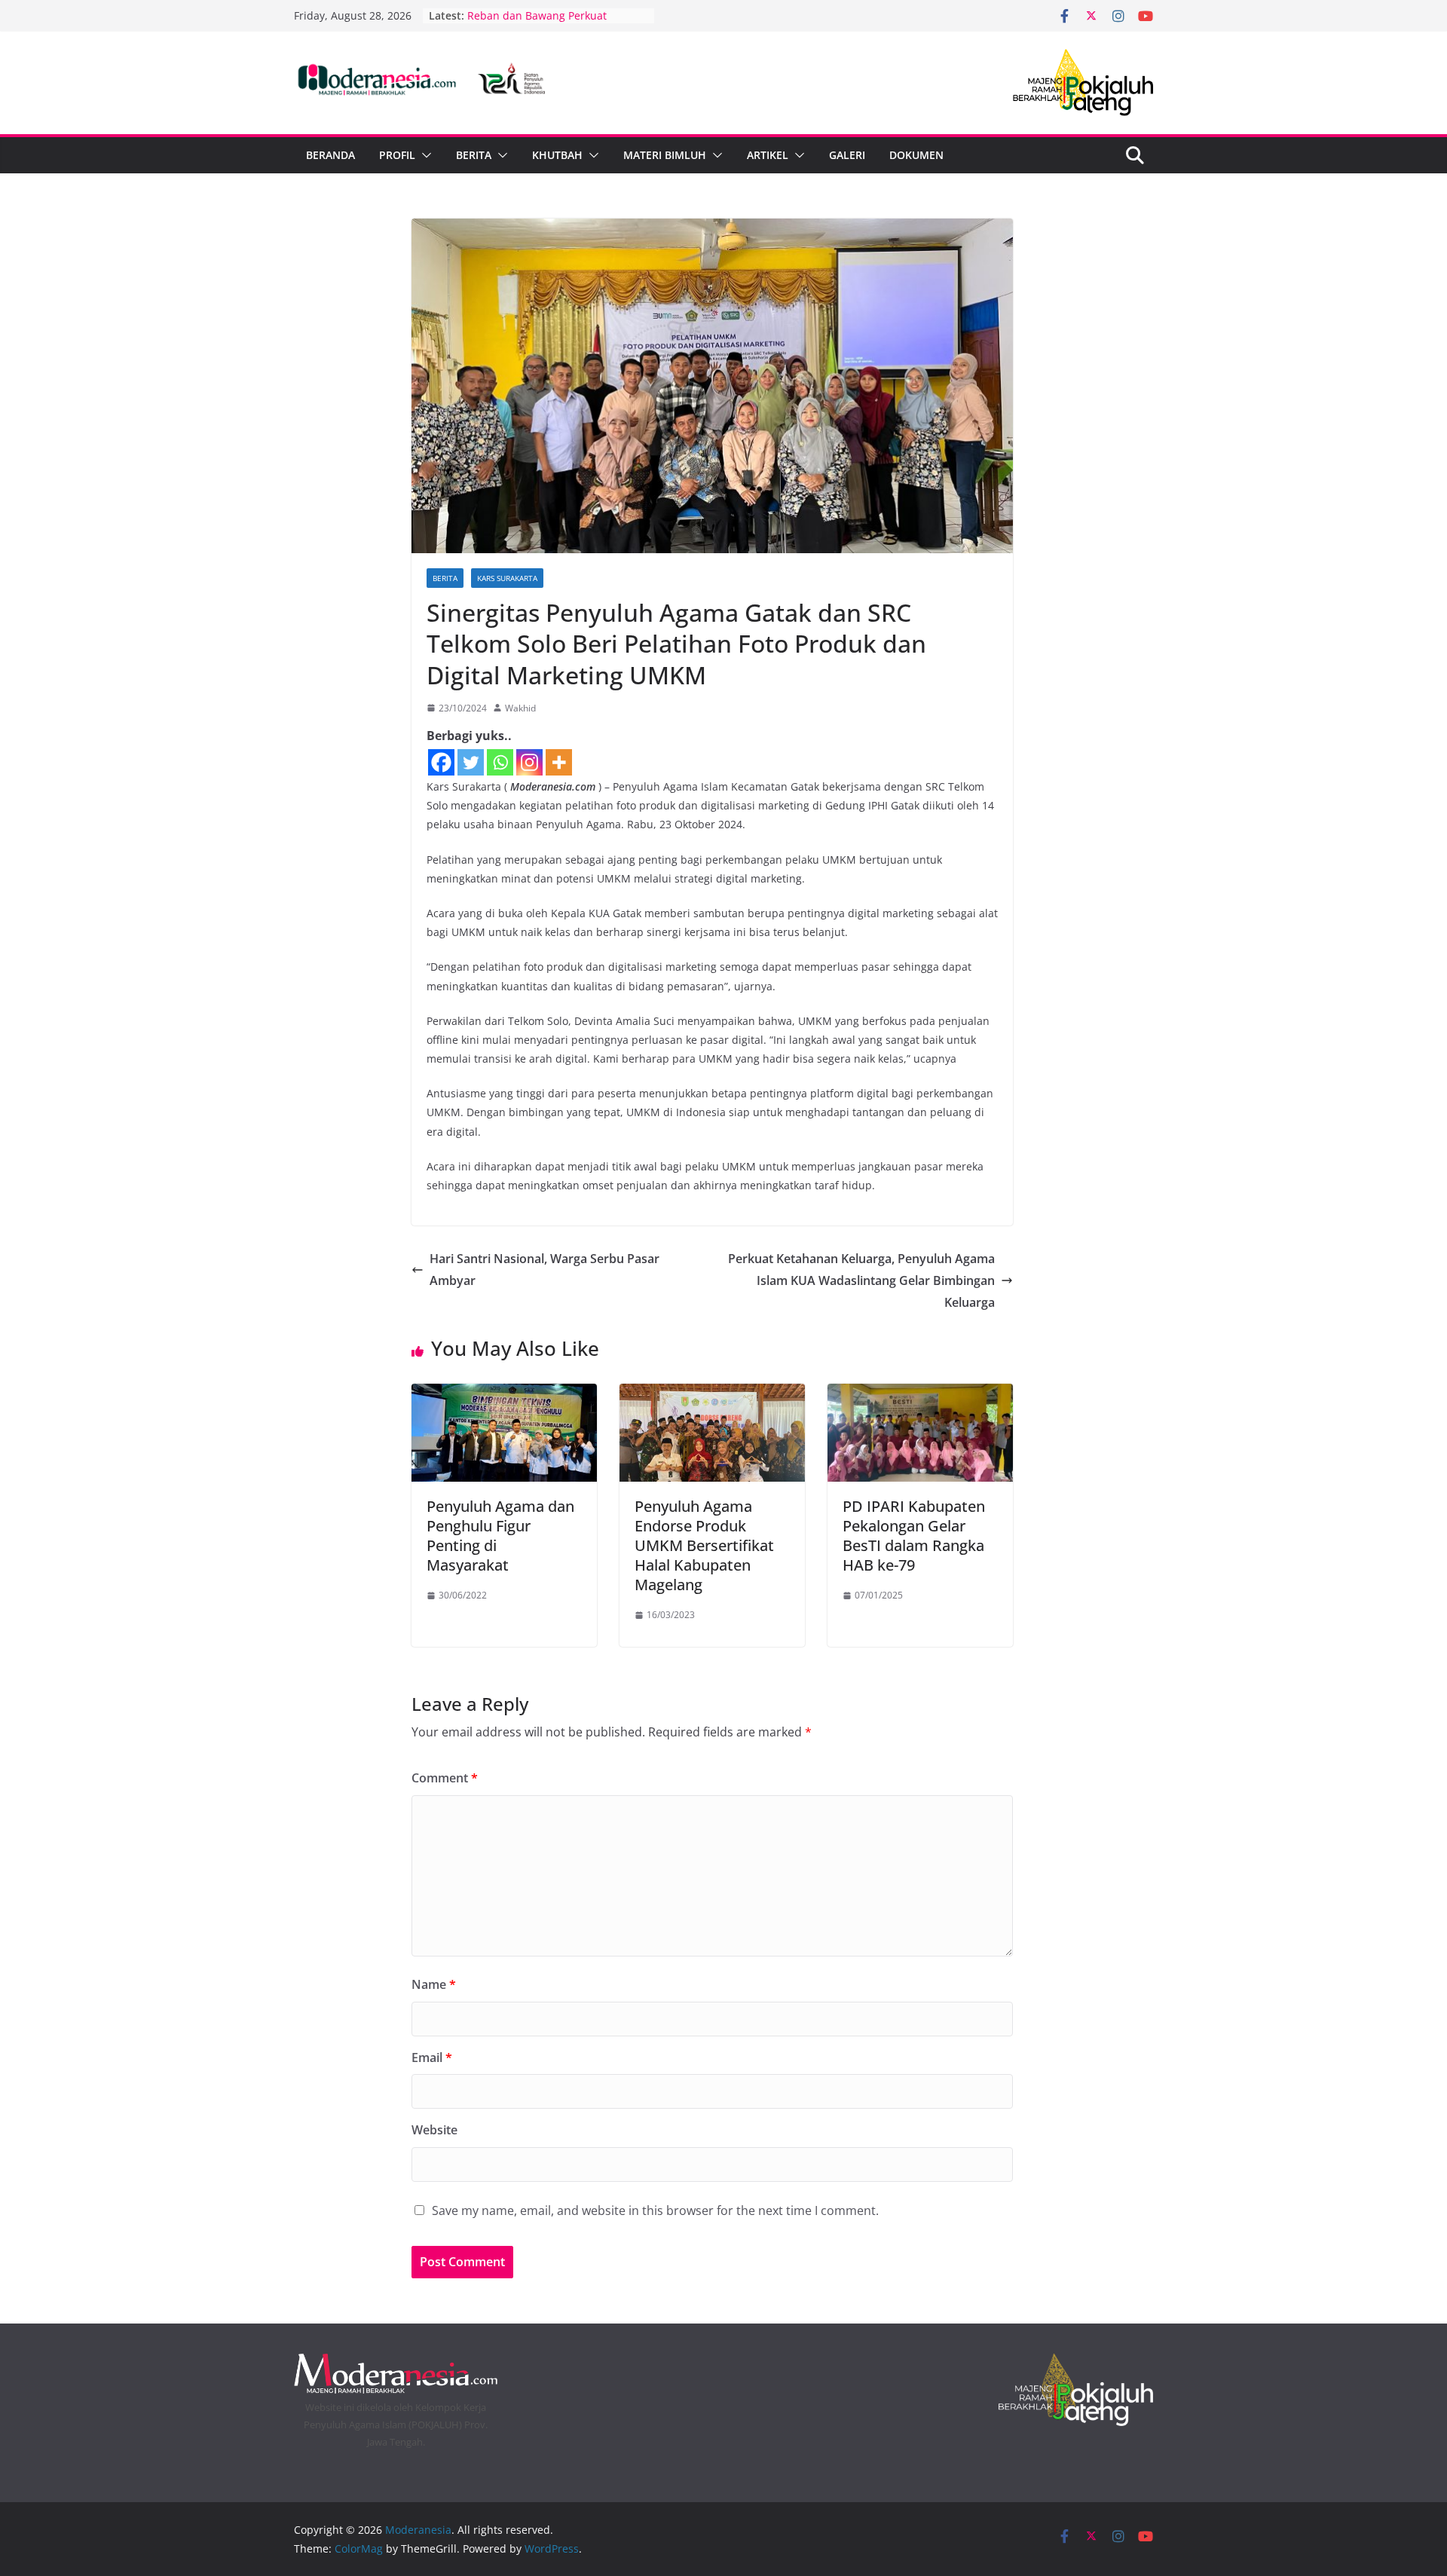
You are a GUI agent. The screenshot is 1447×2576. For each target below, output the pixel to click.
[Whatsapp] (500, 762)
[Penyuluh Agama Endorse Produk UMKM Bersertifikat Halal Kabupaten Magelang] (712, 1394)
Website (434, 2130)
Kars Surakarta (507, 578)
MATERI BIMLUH (665, 155)
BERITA (474, 155)
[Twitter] (471, 762)
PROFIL (397, 155)
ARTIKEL (768, 155)
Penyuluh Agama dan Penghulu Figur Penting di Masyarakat (500, 1536)
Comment (445, 1778)
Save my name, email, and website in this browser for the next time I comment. (655, 2210)
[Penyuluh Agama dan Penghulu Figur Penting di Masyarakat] (504, 1394)
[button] (424, 155)
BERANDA (330, 155)
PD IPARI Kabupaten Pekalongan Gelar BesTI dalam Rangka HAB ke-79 (914, 1536)
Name (434, 1984)
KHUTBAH (557, 155)
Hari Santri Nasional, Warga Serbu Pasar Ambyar (545, 1270)
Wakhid (520, 708)
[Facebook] (441, 762)
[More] (559, 762)
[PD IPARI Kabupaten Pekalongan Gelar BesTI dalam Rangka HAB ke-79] (920, 1394)
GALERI (847, 155)
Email (432, 2057)
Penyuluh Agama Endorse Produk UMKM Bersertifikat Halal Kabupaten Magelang (704, 1545)
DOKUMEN (916, 155)
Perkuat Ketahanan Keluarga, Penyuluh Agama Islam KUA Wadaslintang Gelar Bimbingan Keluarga (861, 1280)
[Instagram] (529, 762)
